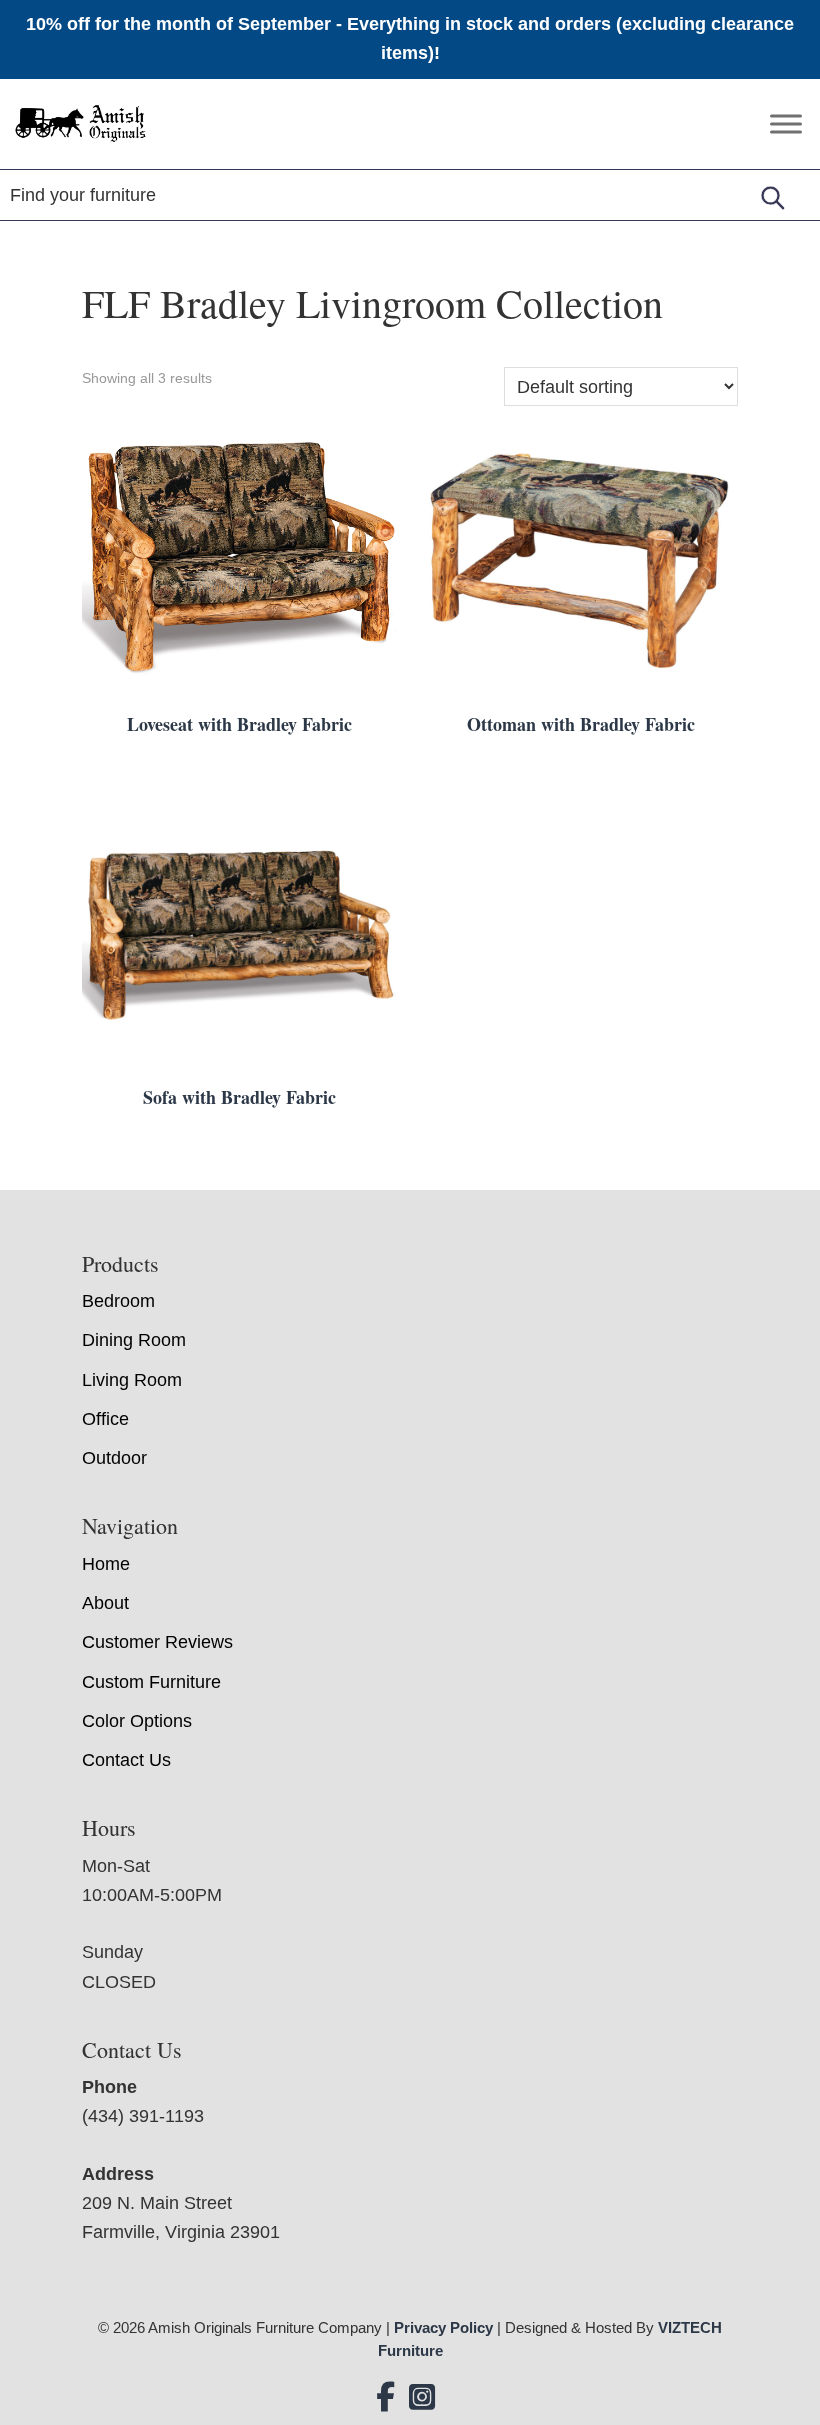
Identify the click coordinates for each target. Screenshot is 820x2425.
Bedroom (118, 1301)
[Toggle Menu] (786, 123)
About (105, 1603)
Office (105, 1419)
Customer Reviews (157, 1642)
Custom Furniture (151, 1682)
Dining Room (134, 1340)
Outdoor (114, 1458)
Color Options (137, 1721)
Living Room (132, 1380)
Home (106, 1564)
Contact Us (126, 1760)
